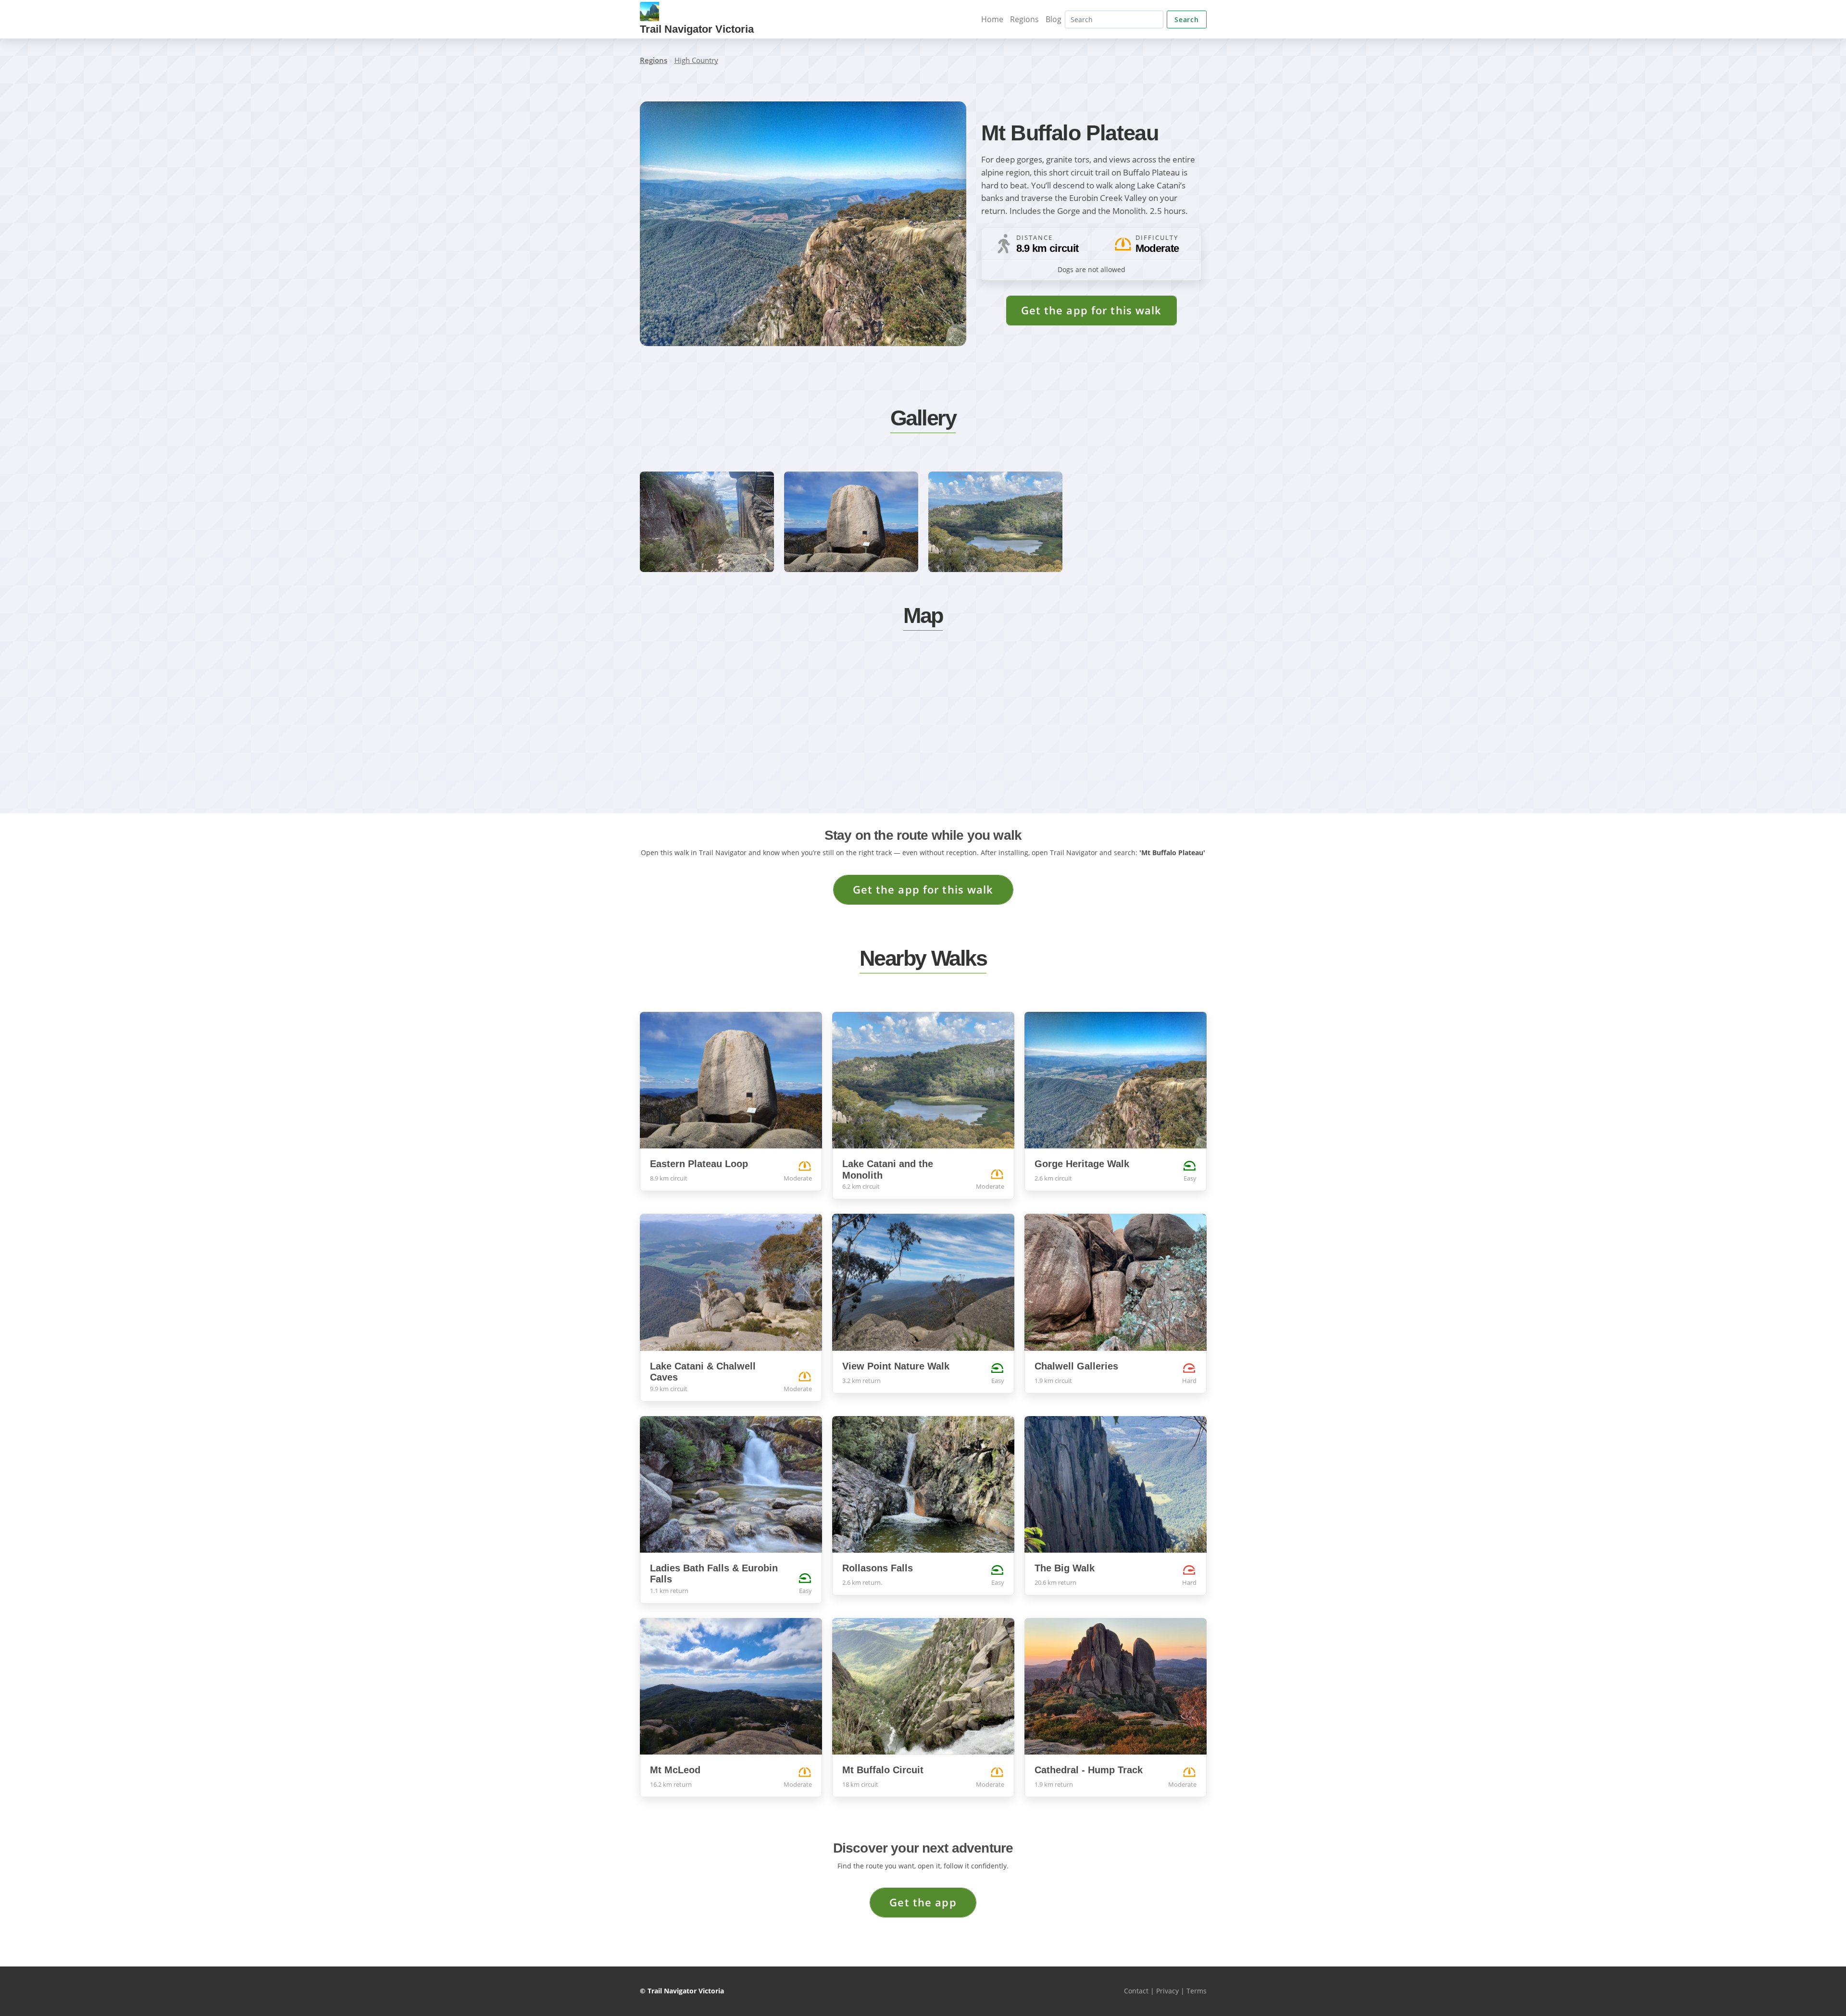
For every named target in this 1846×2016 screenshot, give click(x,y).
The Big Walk (1065, 1568)
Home (992, 19)
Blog (1054, 19)
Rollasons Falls (878, 1568)
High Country (696, 60)
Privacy (1167, 1991)
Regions (1024, 19)
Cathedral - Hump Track (1089, 1770)
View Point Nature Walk (896, 1366)
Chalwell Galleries (1076, 1366)
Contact (1136, 1991)
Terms (1197, 1991)
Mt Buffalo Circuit (883, 1770)
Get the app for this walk (1091, 310)
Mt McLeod (675, 1770)
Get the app (923, 1902)
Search (1186, 19)
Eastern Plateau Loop (699, 1164)
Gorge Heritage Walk (1082, 1164)
